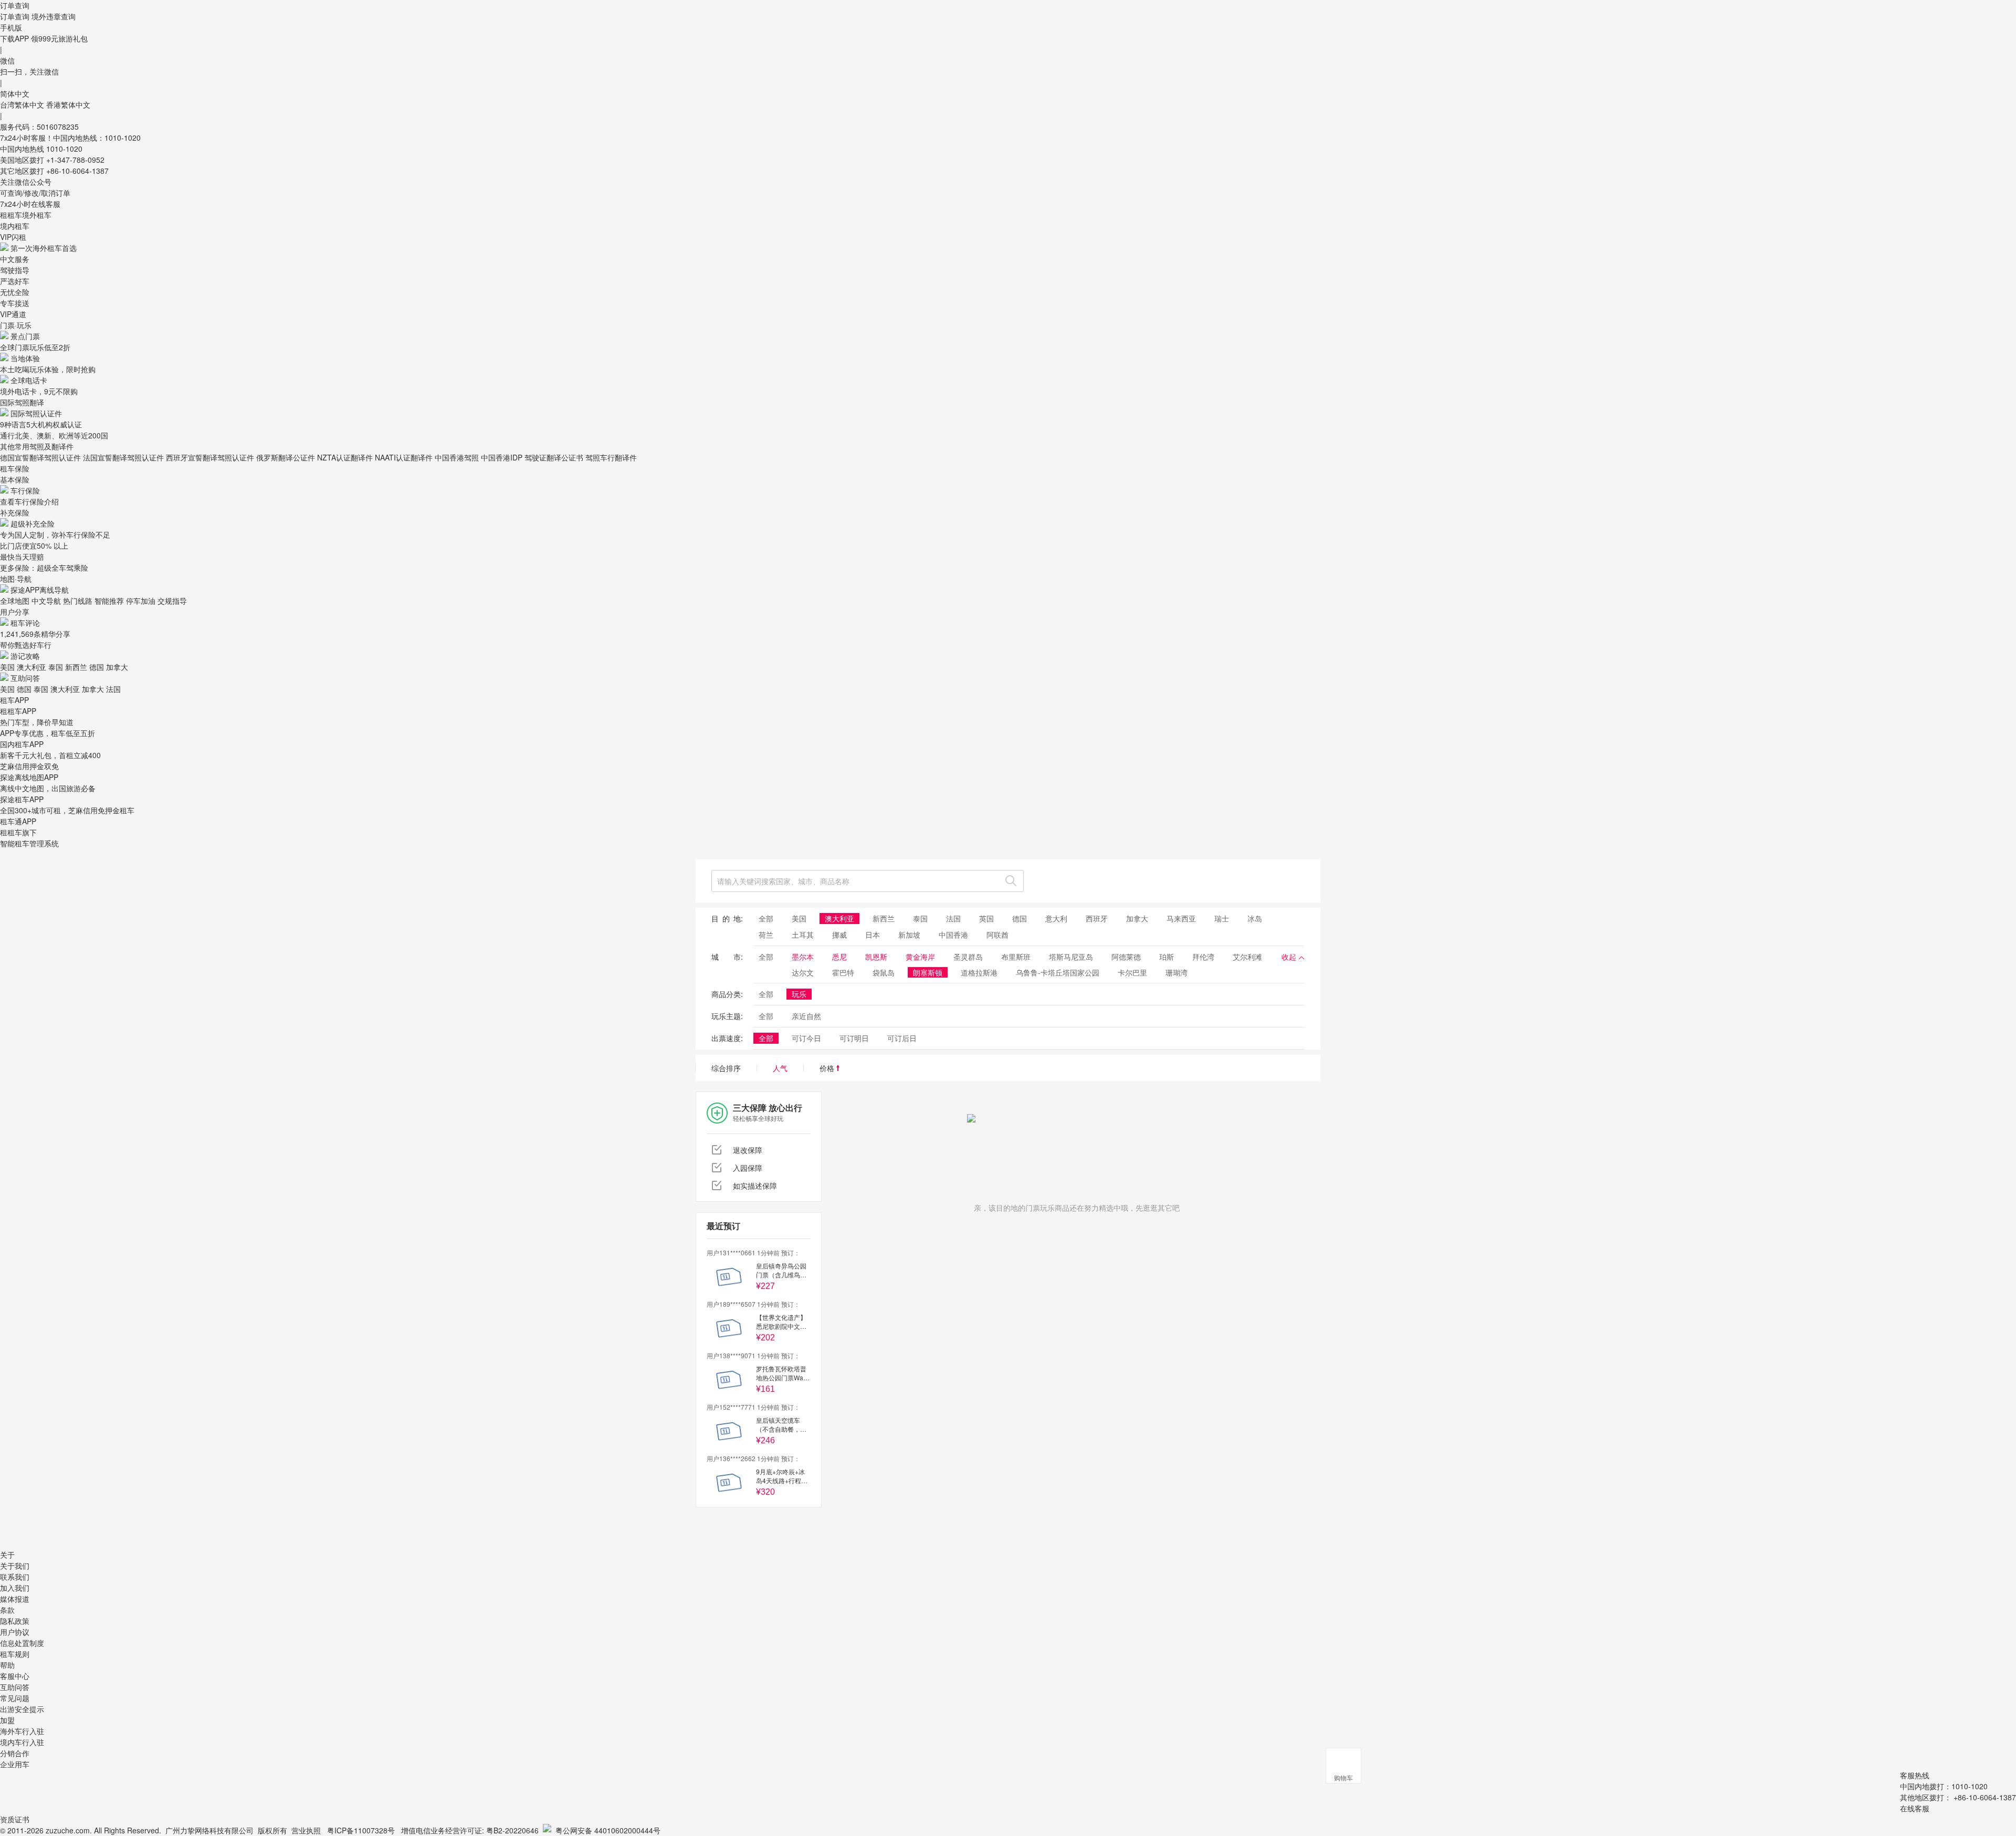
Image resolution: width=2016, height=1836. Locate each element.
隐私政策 (15, 1621)
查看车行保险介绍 (29, 501)
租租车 (11, 215)
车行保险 (25, 490)
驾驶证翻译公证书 (554, 457)
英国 (986, 918)
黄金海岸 (920, 957)
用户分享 (15, 612)
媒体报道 (15, 1599)
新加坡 (909, 935)
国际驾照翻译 (22, 402)
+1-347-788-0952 (75, 160)
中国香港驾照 (457, 457)
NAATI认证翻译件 (404, 457)
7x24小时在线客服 (30, 204)
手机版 (11, 27)
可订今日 (806, 1038)
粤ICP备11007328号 (361, 1830)
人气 (780, 1068)
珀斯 (1167, 957)
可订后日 (902, 1038)
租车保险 (15, 468)
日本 (873, 935)
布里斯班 (1016, 957)
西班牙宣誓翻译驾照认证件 (210, 457)
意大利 (1056, 918)
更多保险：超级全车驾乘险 (44, 568)
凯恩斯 (876, 957)
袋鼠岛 (884, 972)
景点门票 (25, 336)
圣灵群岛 (968, 957)
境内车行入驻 (22, 1742)
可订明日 (854, 1038)
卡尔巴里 (1132, 972)
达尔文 (803, 972)
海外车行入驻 (22, 1731)
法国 (113, 689)
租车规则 (15, 1654)
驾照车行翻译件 (611, 457)
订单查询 (15, 16)
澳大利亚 (31, 667)
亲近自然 (806, 1016)
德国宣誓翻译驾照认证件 (40, 457)
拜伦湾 (1203, 957)
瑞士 (1222, 918)
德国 (97, 667)
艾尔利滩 (1247, 957)
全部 (766, 918)
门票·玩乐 (16, 325)
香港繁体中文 (68, 104)
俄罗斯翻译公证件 (286, 457)
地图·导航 (16, 579)
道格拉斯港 (979, 972)
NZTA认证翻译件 (345, 457)
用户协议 (15, 1632)
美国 (7, 667)
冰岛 (1255, 918)
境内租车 (15, 226)
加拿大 (117, 667)
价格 (828, 1068)
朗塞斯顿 (928, 972)
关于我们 (15, 1566)
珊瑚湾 (1177, 972)
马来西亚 (1181, 918)
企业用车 (15, 1764)
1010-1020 (64, 149)
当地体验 (25, 358)
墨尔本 (803, 957)
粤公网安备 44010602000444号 (608, 1830)
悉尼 (839, 957)
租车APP (14, 700)
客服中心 (15, 1676)
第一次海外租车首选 (44, 248)
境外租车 (37, 215)
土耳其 (803, 935)
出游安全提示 (22, 1709)
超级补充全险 (33, 523)
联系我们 (15, 1577)
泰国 (56, 667)
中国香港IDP (502, 457)
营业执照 (306, 1830)
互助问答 (25, 678)
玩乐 (799, 994)
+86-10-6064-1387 (77, 171)
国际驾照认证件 (36, 413)
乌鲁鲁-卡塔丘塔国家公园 (1058, 972)
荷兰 (766, 935)
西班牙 (1097, 918)
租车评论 (25, 623)
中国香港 (953, 935)
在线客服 (1915, 1808)
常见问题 (15, 1698)
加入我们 (15, 1588)
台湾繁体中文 (23, 104)
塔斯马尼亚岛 (1071, 957)
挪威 (839, 935)
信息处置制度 (22, 1643)
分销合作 (15, 1753)
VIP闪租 (13, 237)
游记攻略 (25, 656)
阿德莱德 (1126, 957)
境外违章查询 (54, 16)
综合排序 (726, 1068)
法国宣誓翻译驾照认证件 (123, 457)
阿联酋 (997, 935)
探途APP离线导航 (40, 590)
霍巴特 (843, 972)
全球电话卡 (29, 380)
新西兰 (76, 667)
